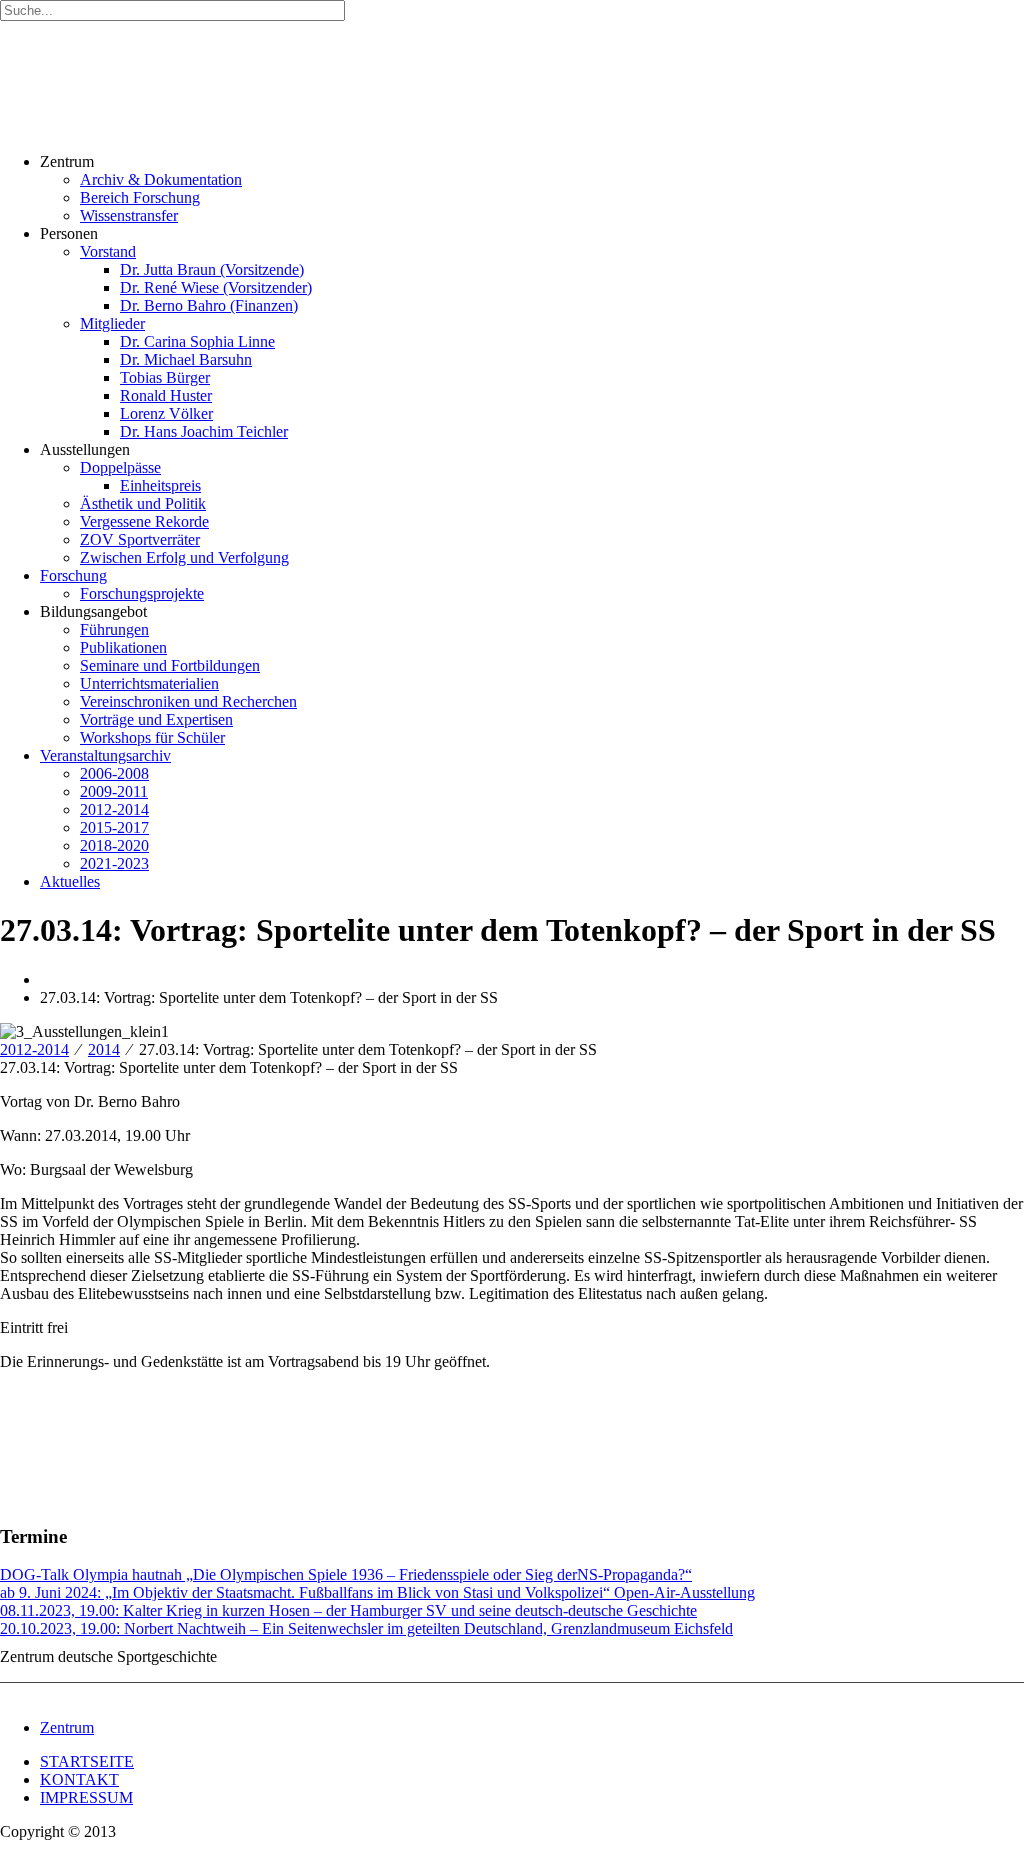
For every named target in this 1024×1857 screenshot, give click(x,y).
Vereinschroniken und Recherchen (188, 701)
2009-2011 (114, 791)
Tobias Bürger (165, 377)
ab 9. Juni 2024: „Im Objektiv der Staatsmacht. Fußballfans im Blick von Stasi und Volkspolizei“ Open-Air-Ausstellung (377, 1592)
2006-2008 (114, 773)
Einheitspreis (160, 485)
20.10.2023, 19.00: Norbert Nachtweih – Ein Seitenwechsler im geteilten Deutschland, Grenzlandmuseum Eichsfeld (366, 1628)
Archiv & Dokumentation (161, 179)
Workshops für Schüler (152, 737)
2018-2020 (114, 845)
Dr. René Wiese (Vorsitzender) (216, 287)
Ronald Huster (166, 395)
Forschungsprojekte (142, 593)
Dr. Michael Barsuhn (186, 359)
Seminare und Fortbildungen (170, 665)
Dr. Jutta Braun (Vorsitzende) (212, 269)
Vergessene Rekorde (144, 521)
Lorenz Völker (166, 413)
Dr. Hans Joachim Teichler (204, 431)
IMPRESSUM (86, 1797)
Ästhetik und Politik (143, 503)
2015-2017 (114, 827)
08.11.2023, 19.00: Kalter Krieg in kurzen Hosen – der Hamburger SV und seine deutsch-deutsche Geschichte (348, 1610)
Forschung (73, 575)
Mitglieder (112, 323)
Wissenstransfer (129, 215)
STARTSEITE (87, 1761)
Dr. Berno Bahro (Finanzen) (209, 305)
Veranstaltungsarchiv (105, 755)
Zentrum (67, 1727)
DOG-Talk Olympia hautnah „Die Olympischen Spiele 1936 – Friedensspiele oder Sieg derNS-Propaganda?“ (346, 1574)
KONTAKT (79, 1779)
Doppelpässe (120, 467)
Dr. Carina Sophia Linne (197, 341)
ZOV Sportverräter (140, 539)
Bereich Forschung (140, 197)
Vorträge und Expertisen (156, 719)
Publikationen (123, 647)
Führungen (114, 629)
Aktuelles (70, 881)
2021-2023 (114, 863)
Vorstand (108, 251)
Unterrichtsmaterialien (149, 683)
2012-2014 (114, 809)
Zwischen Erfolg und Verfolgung (184, 557)
